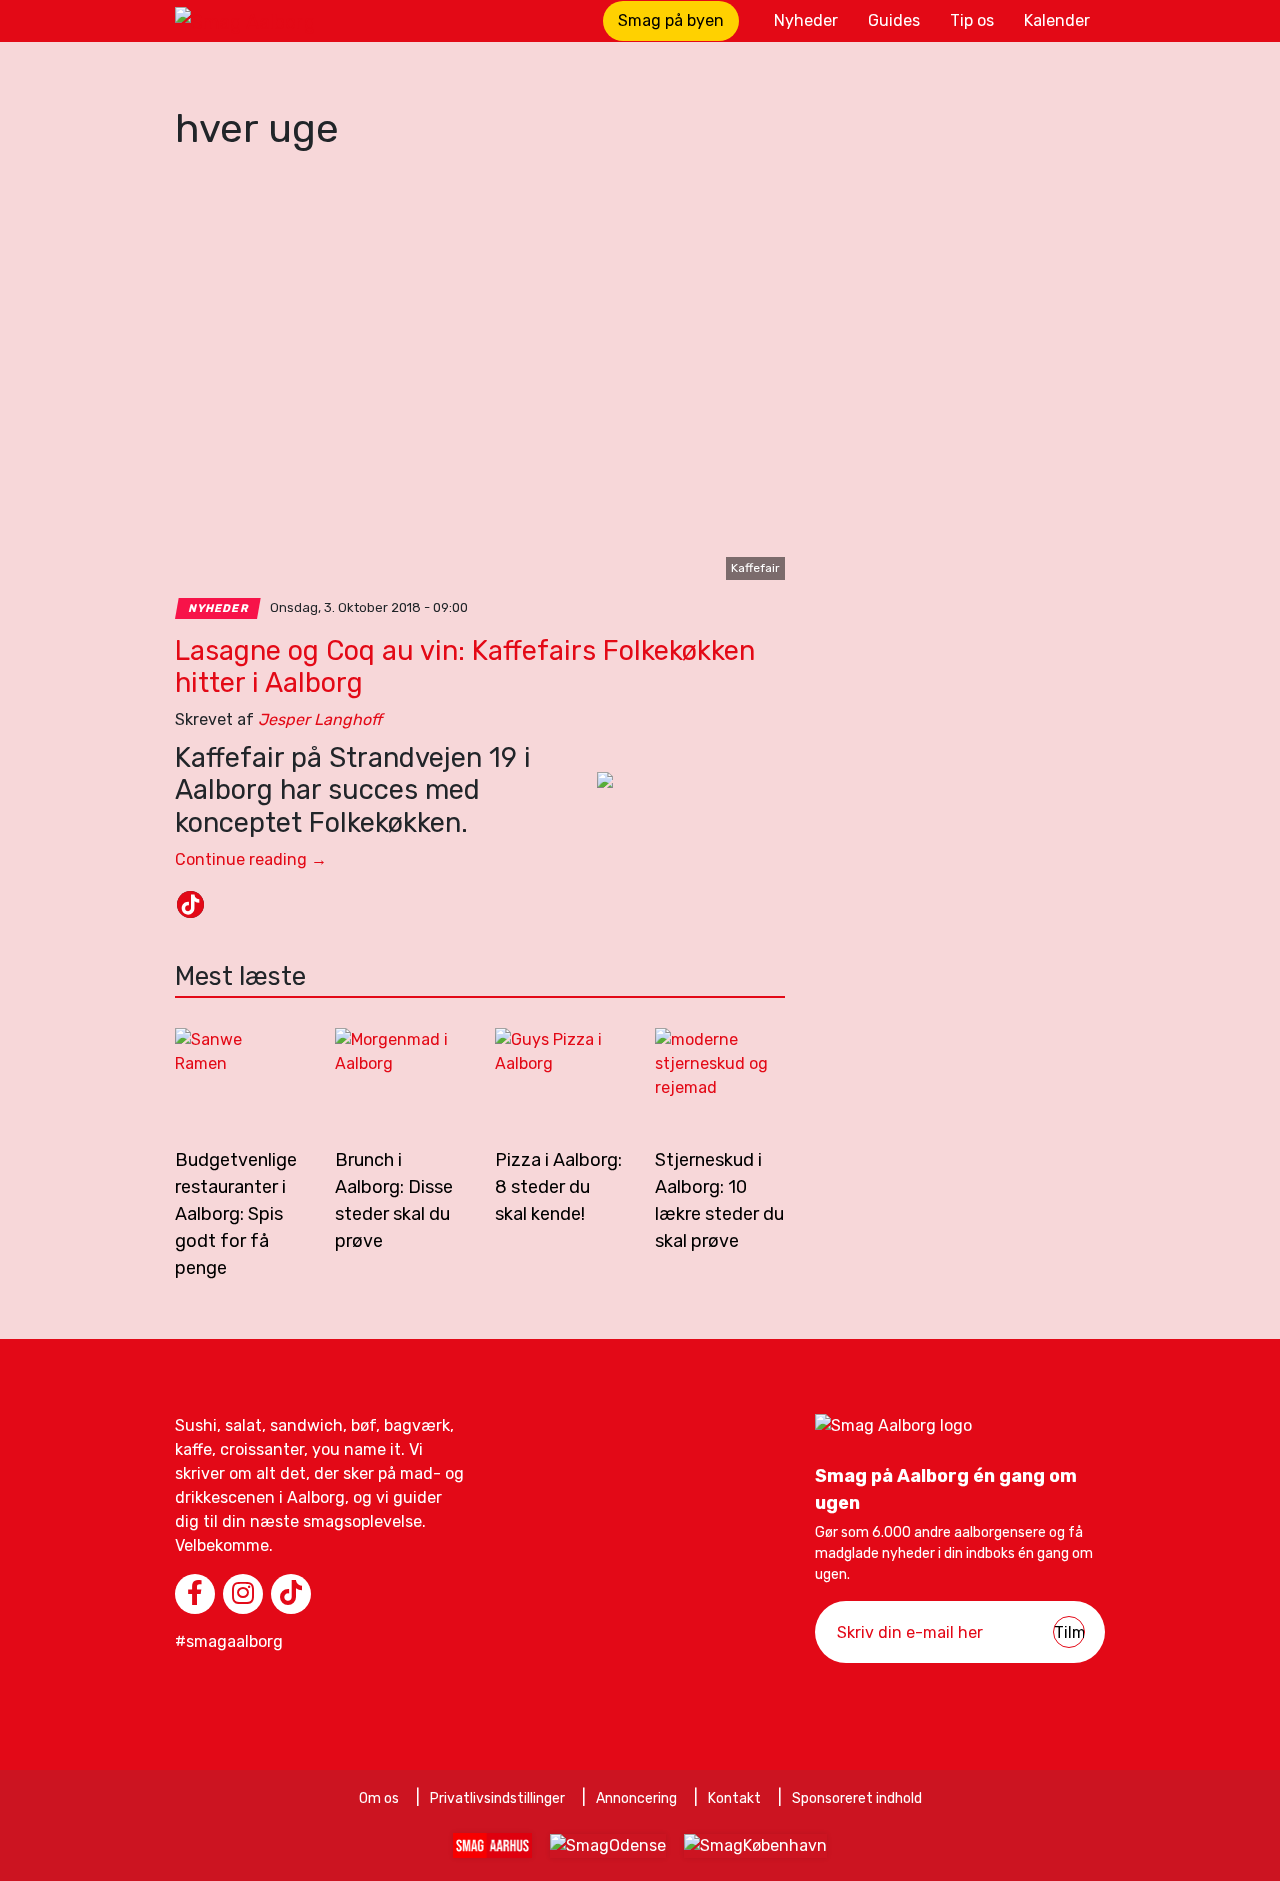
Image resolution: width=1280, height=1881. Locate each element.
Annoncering (636, 1798)
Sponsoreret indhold (857, 1798)
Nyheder (806, 20)
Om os (379, 1798)
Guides (894, 20)
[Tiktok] (190, 904)
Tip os (972, 20)
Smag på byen (671, 20)
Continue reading (251, 859)
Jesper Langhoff (320, 719)
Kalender (1057, 20)
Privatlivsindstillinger (497, 1798)
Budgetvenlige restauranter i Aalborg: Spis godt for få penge (236, 1214)
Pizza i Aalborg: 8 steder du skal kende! (558, 1187)
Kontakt (734, 1798)
